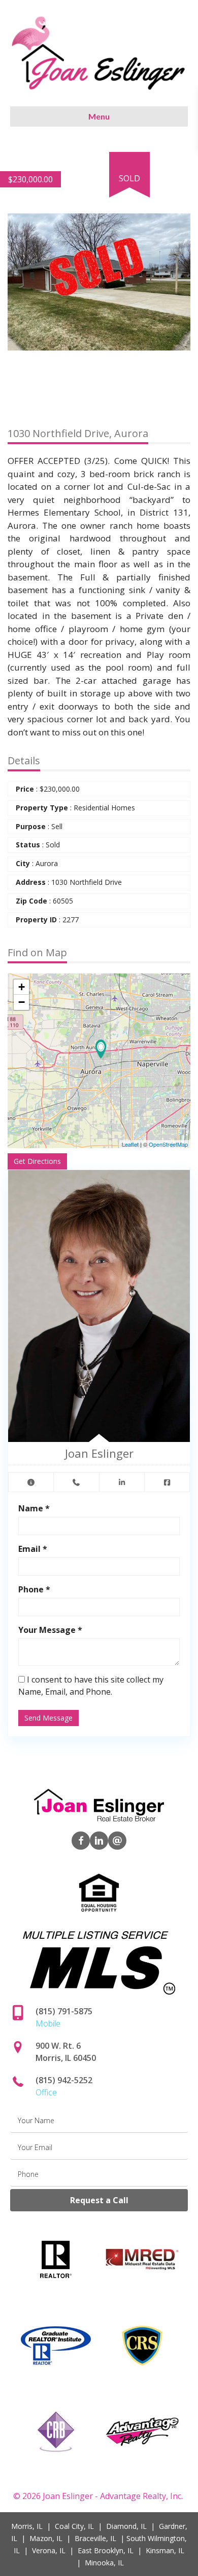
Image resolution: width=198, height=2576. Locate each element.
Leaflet (130, 1144)
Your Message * (50, 1630)
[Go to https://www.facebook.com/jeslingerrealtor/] (81, 1841)
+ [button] (22, 987)
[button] (181, 161)
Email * (33, 1549)
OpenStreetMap (168, 1144)
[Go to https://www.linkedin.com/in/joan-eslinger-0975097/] (99, 1841)
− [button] (22, 1002)
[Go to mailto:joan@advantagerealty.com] (117, 1841)
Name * (34, 1508)
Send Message (48, 1718)
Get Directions (37, 1161)
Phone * (34, 1589)
